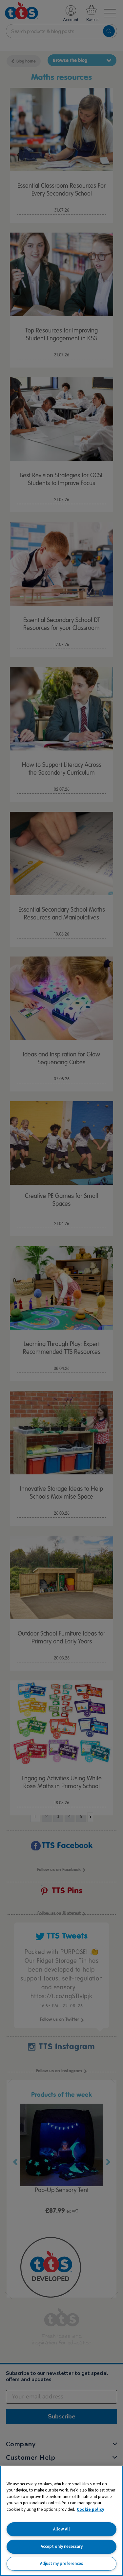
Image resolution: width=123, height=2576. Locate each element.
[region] (61, 2521)
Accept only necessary (62, 2546)
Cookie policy (91, 2509)
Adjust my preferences (61, 2563)
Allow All (61, 2529)
